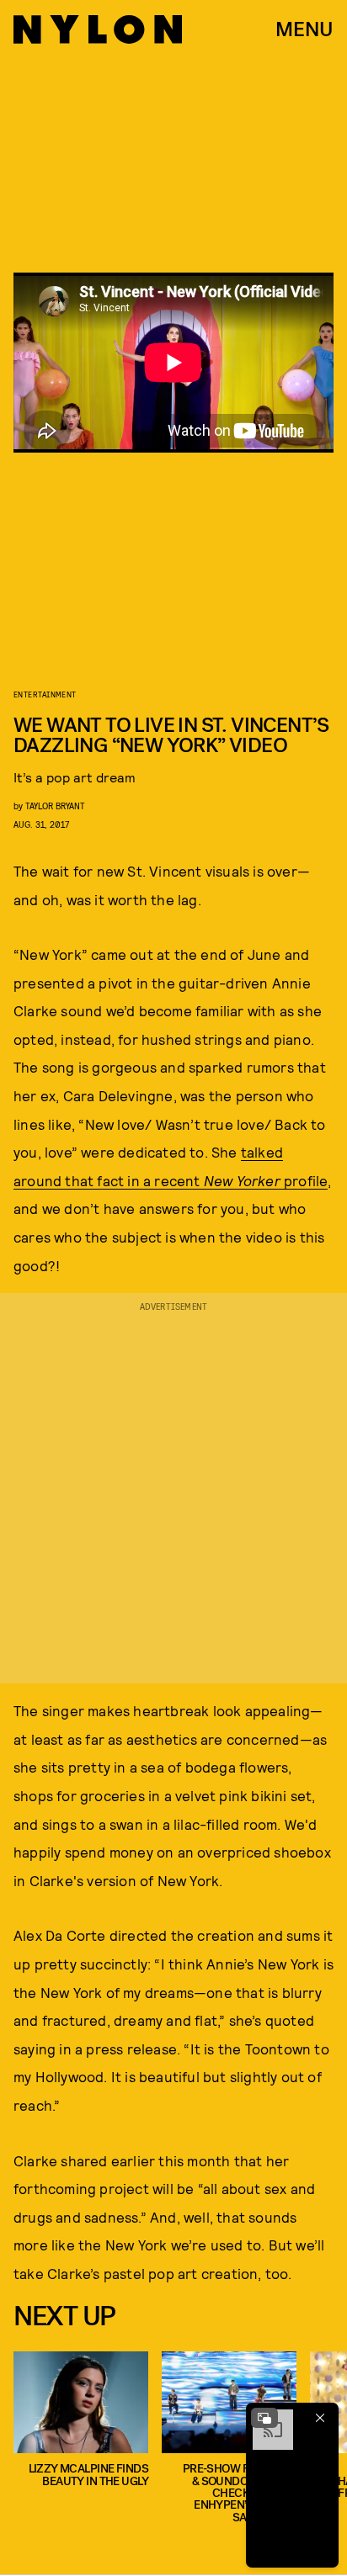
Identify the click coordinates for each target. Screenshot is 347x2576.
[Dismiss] (320, 2418)
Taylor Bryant (55, 806)
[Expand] (264, 2418)
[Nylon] (98, 29)
